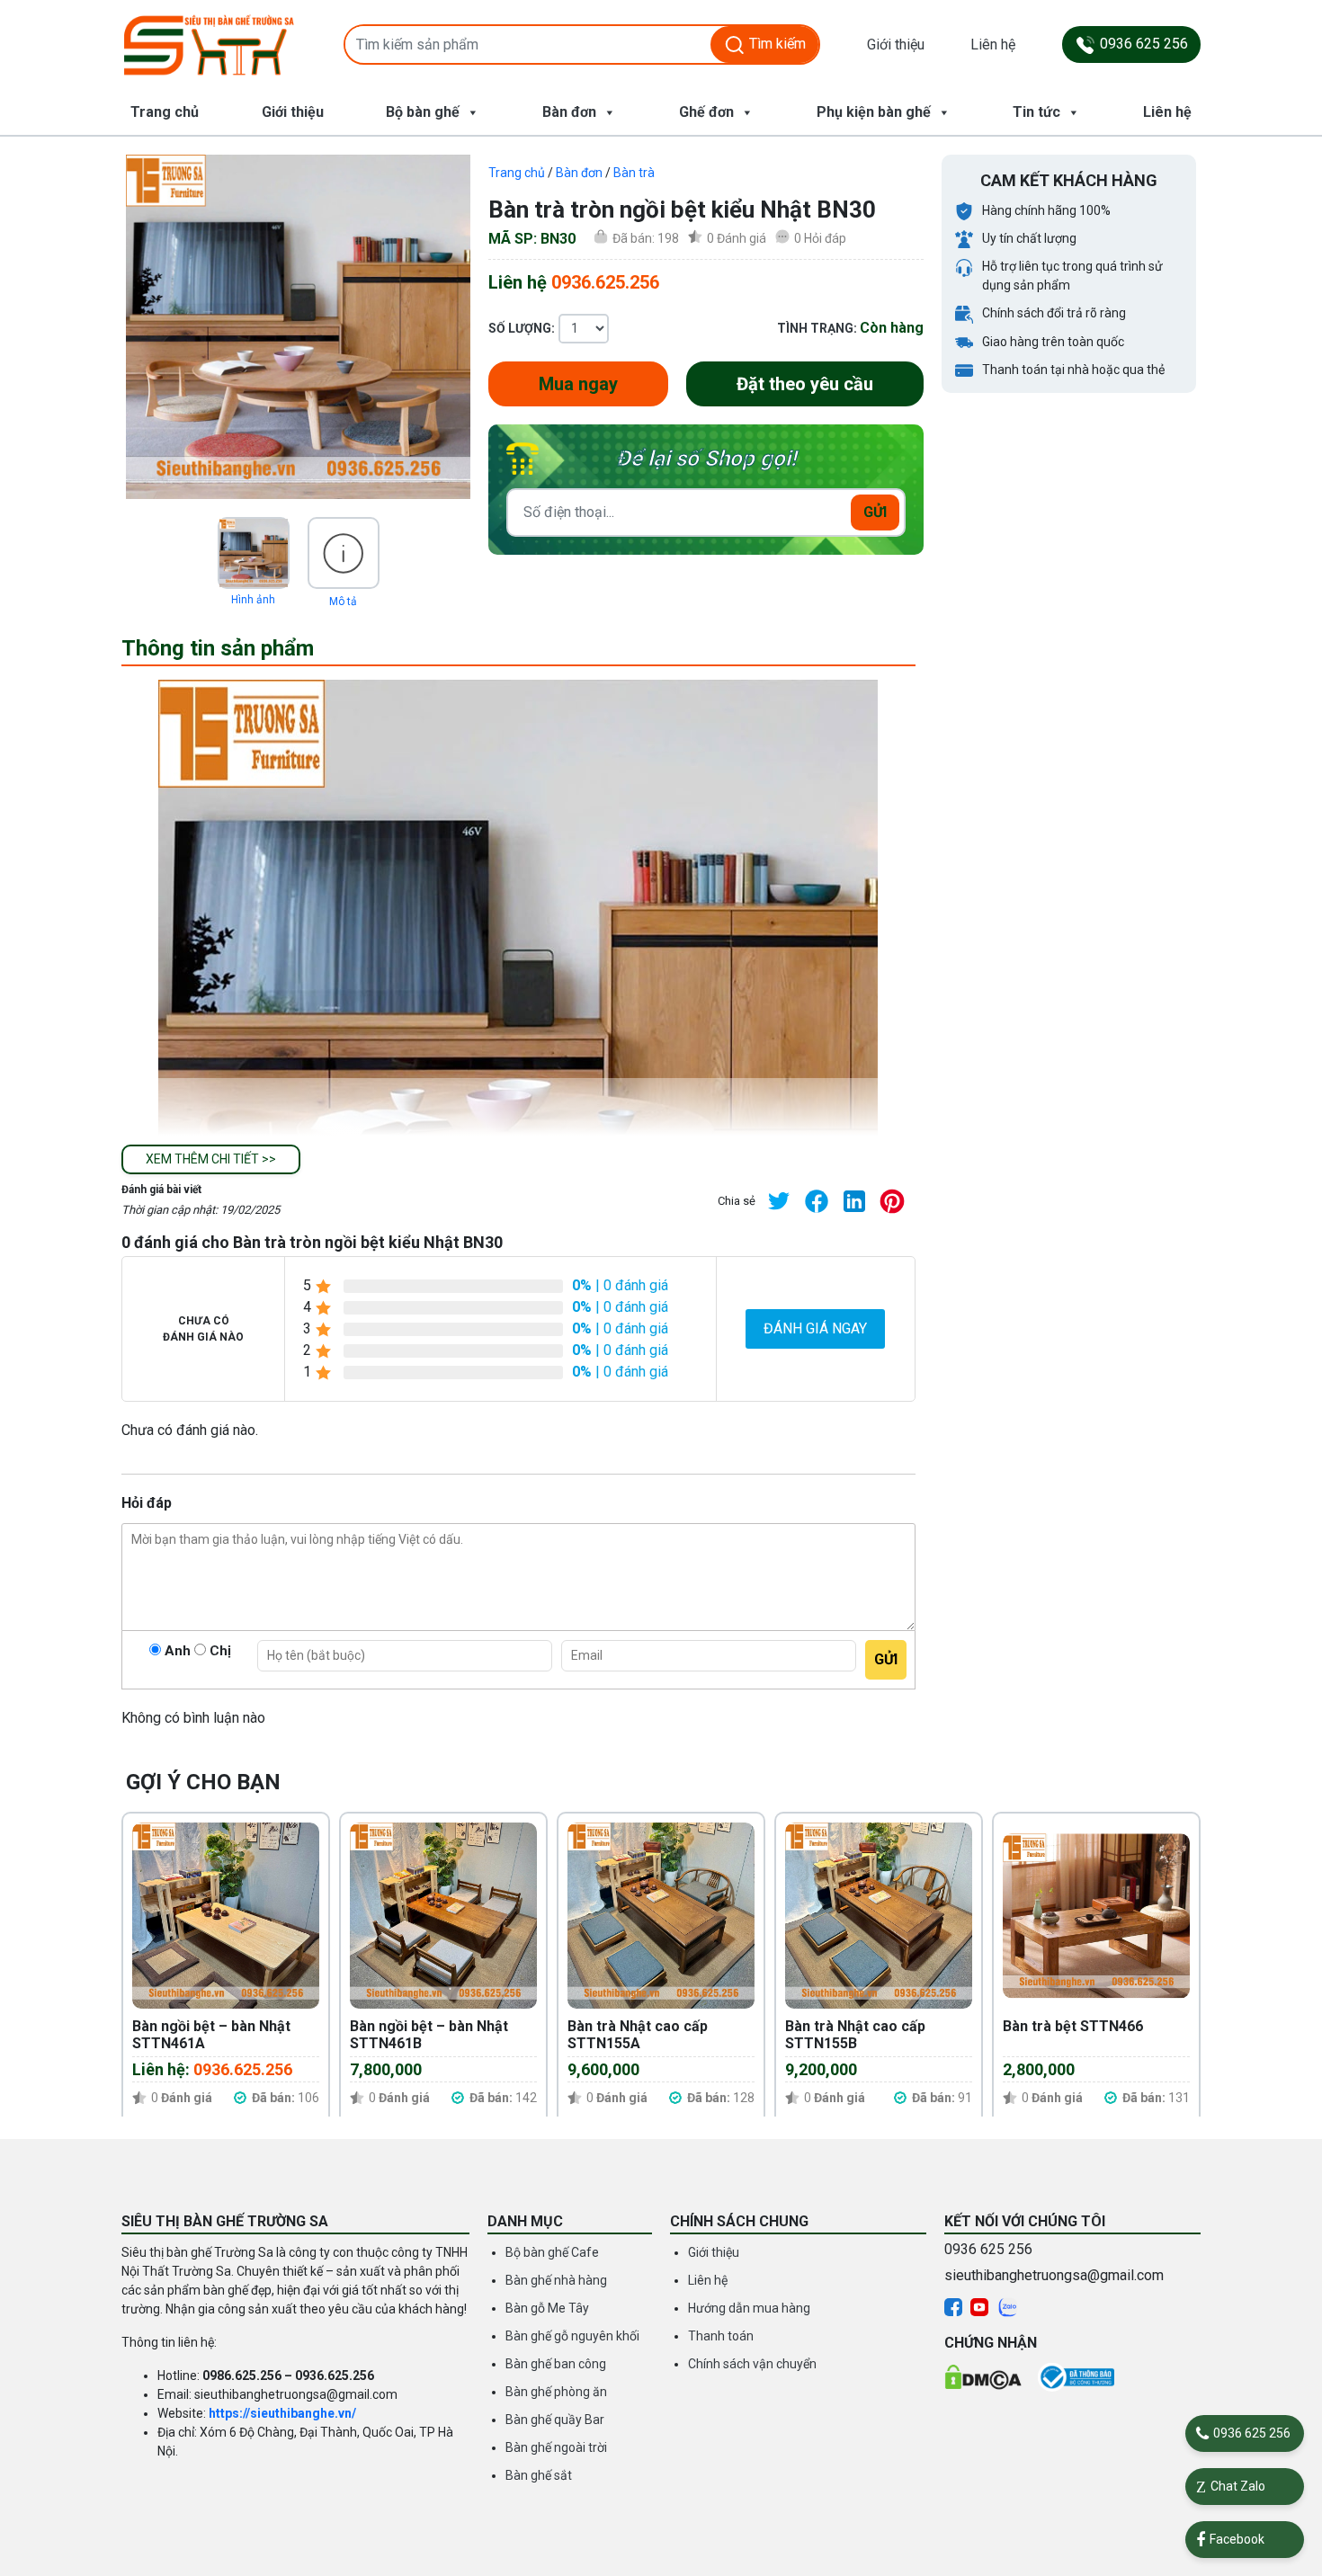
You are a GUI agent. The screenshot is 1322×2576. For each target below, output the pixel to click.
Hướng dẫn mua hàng (749, 2308)
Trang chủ (165, 112)
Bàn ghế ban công (556, 2364)
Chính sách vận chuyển (752, 2364)
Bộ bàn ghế (423, 112)
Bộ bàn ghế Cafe (552, 2252)
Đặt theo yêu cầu (805, 384)
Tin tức (1036, 112)
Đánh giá (737, 238)
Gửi (875, 512)
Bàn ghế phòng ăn (556, 2392)
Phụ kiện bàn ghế (874, 112)
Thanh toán (721, 2336)
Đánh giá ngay (815, 1328)
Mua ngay (578, 384)
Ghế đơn (706, 112)
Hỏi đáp (820, 238)
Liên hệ (993, 45)
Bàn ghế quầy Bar (555, 2420)
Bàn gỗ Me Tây (547, 2308)
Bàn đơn (569, 112)
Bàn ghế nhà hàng (556, 2280)
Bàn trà (634, 173)
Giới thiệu (896, 45)
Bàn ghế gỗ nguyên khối (572, 2336)
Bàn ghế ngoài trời (556, 2447)
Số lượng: (522, 328)
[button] (211, 1159)
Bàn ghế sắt (539, 2475)
